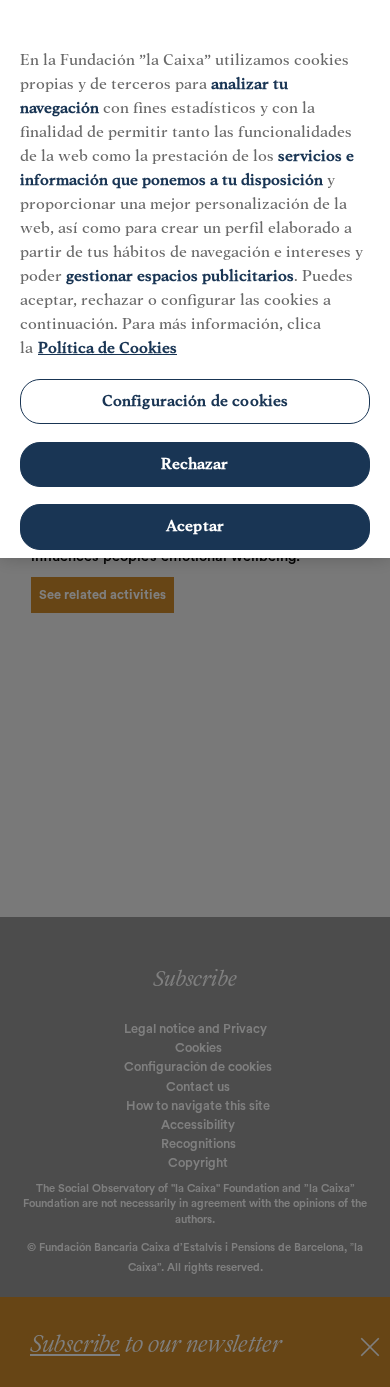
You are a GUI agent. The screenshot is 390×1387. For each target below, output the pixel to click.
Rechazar (194, 464)
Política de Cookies (107, 348)
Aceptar (195, 526)
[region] (195, 279)
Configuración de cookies (195, 401)
